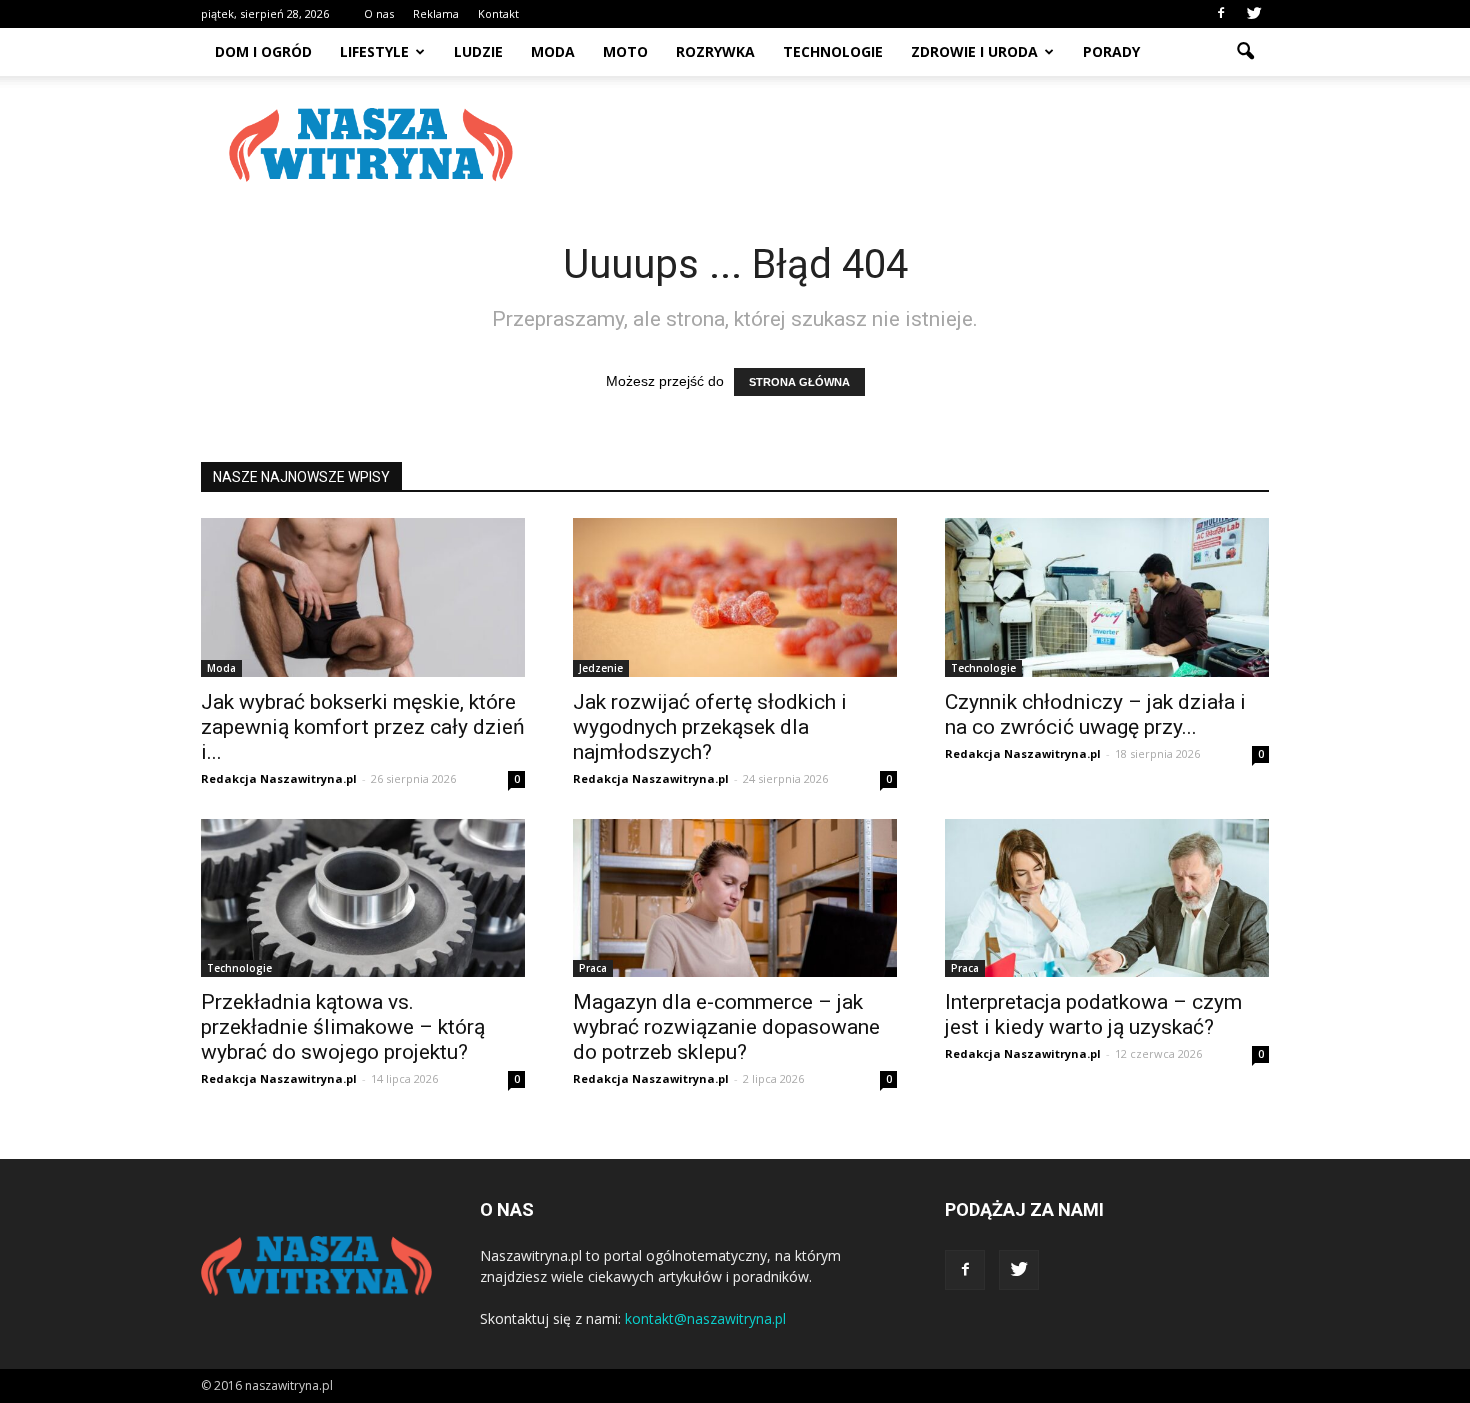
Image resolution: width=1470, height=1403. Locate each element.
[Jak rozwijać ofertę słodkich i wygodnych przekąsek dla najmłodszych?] (735, 597)
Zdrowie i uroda (974, 51)
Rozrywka (715, 51)
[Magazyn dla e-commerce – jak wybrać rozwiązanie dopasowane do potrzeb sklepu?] (735, 898)
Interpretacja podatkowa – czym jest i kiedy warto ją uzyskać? (1093, 1014)
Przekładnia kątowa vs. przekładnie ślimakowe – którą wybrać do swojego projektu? (343, 1027)
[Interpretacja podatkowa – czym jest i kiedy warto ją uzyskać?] (1107, 898)
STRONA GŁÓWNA (799, 382)
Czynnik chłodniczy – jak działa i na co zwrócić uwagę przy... (1095, 714)
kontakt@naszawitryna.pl (705, 1318)
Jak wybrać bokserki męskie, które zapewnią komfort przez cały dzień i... (363, 727)
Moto (625, 51)
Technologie (833, 51)
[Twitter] (1254, 14)
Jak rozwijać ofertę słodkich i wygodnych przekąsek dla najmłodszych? (710, 727)
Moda (553, 51)
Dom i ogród (263, 51)
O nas (379, 13)
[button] (1245, 52)
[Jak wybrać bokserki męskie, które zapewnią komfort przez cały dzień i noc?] (363, 597)
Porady (1111, 51)
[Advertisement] (905, 145)
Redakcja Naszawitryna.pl (279, 778)
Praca (593, 968)
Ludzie (478, 51)
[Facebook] (1221, 14)
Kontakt (498, 13)
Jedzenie (601, 668)
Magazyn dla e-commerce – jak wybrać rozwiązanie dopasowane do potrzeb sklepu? (726, 1027)
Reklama (436, 13)
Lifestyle (374, 51)
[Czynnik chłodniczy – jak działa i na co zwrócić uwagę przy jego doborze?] (1107, 597)
